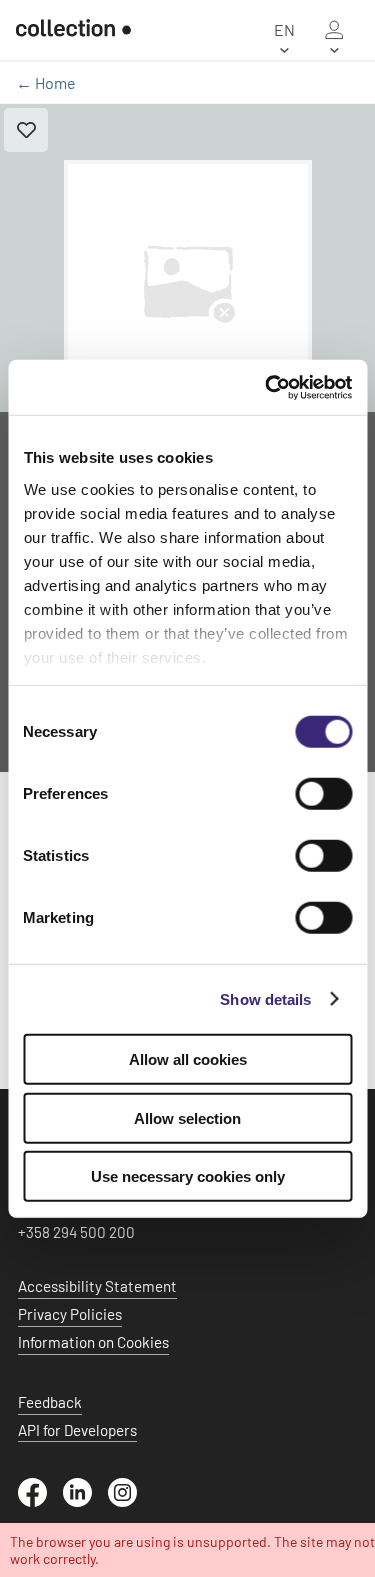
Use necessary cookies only (188, 1176)
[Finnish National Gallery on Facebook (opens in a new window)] (40, 1501)
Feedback (50, 1402)
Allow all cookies (188, 1059)
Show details (265, 998)
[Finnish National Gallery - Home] (73, 30)
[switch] (323, 794)
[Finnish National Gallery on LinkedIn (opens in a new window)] (85, 1501)
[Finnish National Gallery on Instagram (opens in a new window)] (130, 1501)
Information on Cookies (93, 1342)
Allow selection (187, 1117)
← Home (46, 82)
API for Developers (77, 1430)
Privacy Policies (70, 1314)
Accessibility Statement (97, 1286)
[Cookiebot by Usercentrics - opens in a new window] (267, 387)
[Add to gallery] (26, 130)
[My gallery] (334, 30)
